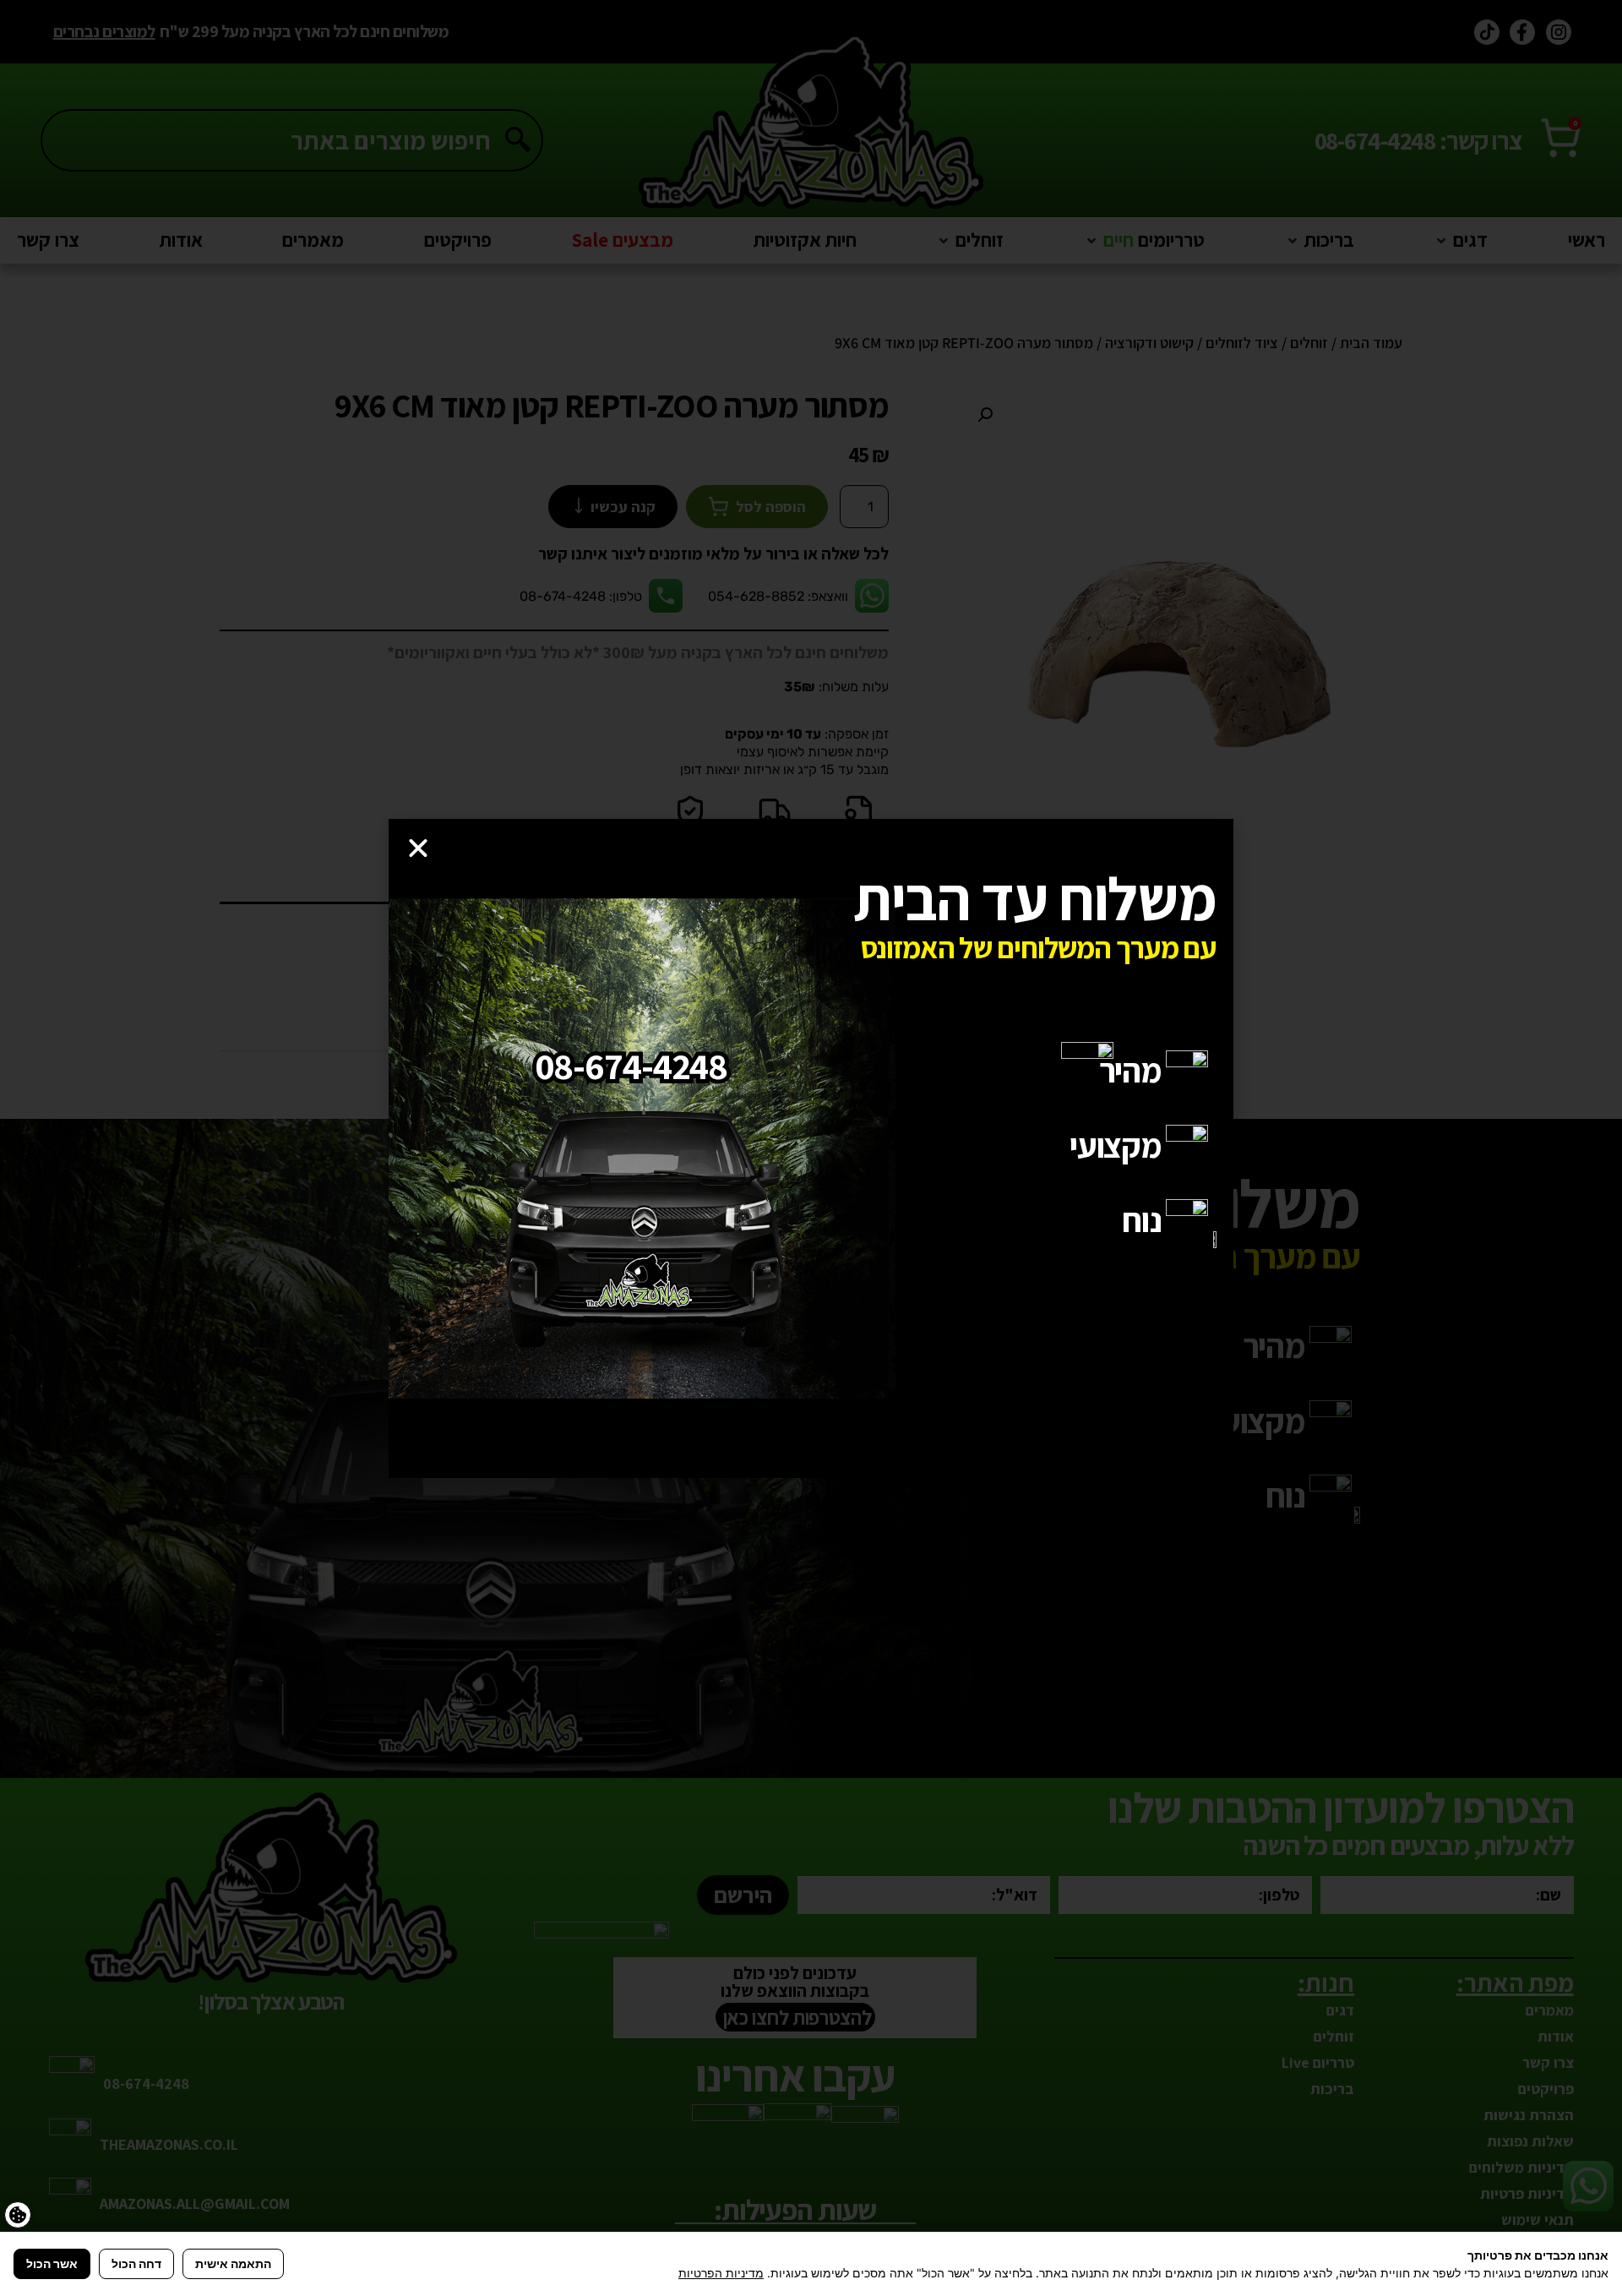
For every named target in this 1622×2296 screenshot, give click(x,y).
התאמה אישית (233, 2263)
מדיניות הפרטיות (721, 2273)
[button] (418, 848)
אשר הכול (52, 2263)
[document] (811, 1148)
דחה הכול (136, 2263)
